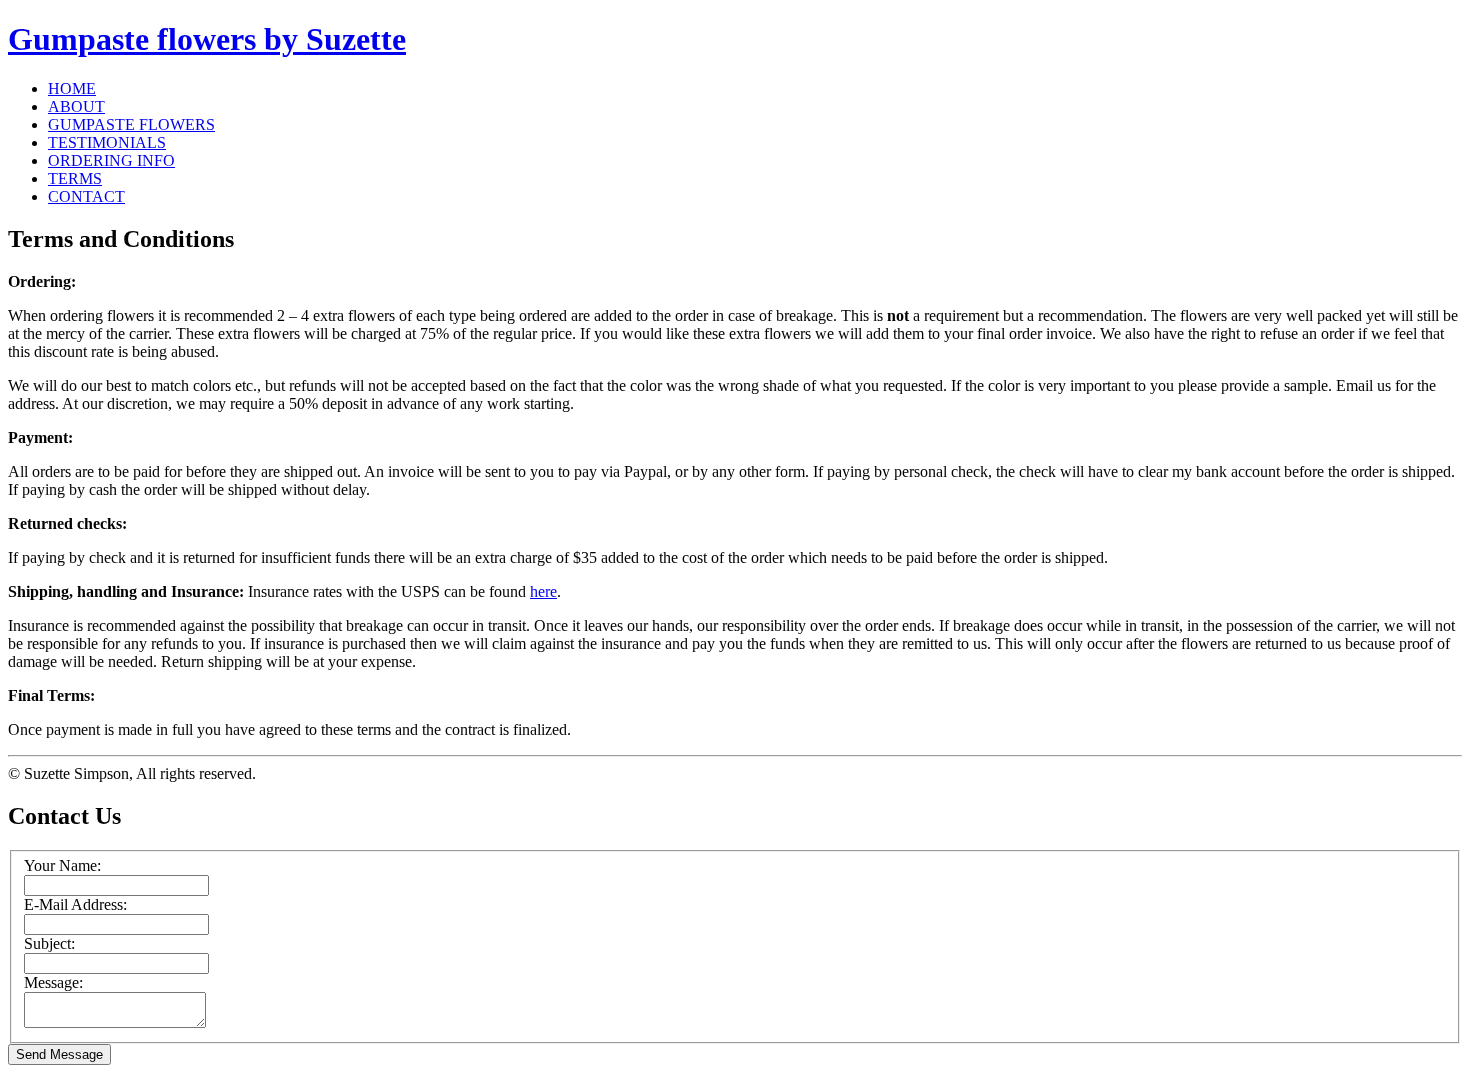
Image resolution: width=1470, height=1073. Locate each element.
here (543, 591)
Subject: (49, 943)
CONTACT (86, 196)
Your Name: (62, 865)
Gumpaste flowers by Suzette (207, 39)
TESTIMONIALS (107, 142)
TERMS (75, 178)
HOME (72, 88)
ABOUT (76, 106)
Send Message (59, 1054)
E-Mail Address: (75, 904)
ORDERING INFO (111, 160)
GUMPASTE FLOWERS (131, 124)
